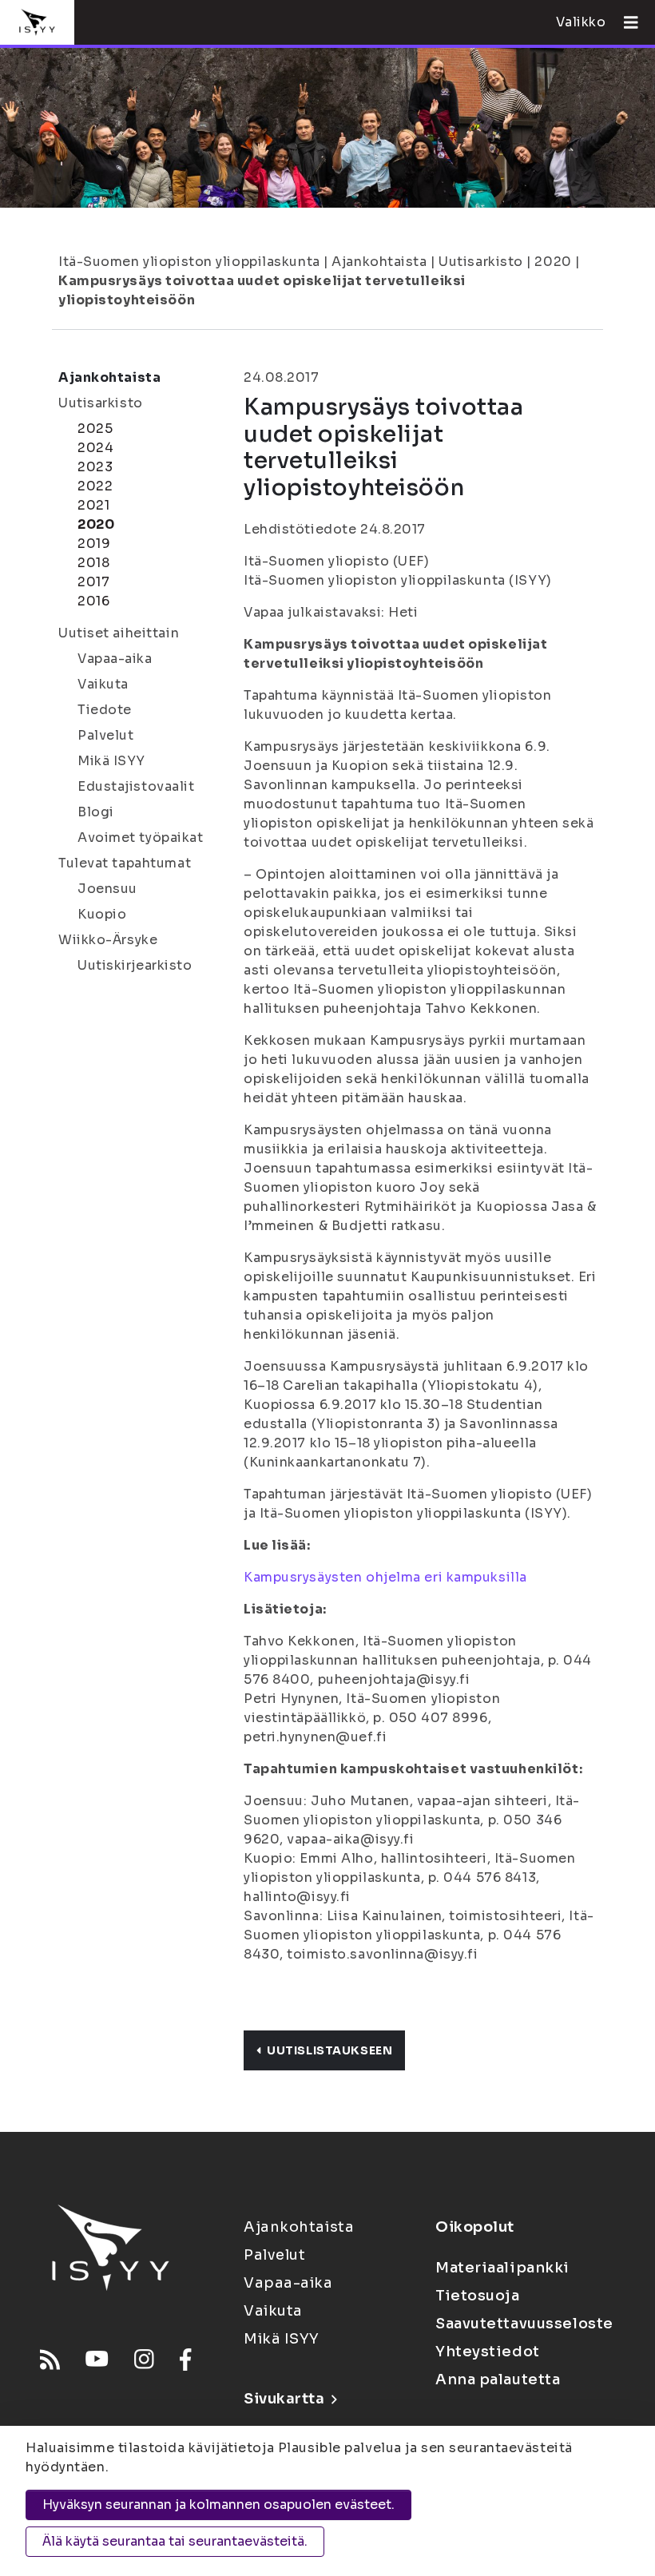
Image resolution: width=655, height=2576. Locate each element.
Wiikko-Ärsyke (108, 940)
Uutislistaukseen (329, 2050)
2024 (95, 448)
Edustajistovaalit (136, 786)
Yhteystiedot (488, 2352)
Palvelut (105, 735)
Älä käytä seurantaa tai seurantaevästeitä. (175, 2541)
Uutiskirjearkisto (135, 965)
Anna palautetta (498, 2380)
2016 (93, 601)
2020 (553, 262)
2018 (93, 563)
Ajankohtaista (379, 262)
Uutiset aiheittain (119, 633)
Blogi (96, 812)
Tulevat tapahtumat (125, 863)
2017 (93, 582)
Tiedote (105, 710)
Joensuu (107, 889)
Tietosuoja (478, 2296)
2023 (95, 467)
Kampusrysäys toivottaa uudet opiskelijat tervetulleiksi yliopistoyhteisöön (262, 290)
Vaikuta (103, 684)
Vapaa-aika (115, 659)
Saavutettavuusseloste (524, 2324)
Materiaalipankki (502, 2268)
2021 (93, 505)
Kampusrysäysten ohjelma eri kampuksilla (385, 1577)
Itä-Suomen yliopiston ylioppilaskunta (189, 262)
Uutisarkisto (481, 262)
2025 (95, 429)
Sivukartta (284, 2399)
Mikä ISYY (111, 761)
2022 (95, 486)
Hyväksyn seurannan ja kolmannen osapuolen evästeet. (218, 2505)
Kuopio (102, 914)
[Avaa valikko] (625, 22)
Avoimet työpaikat (141, 837)
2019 (94, 544)
